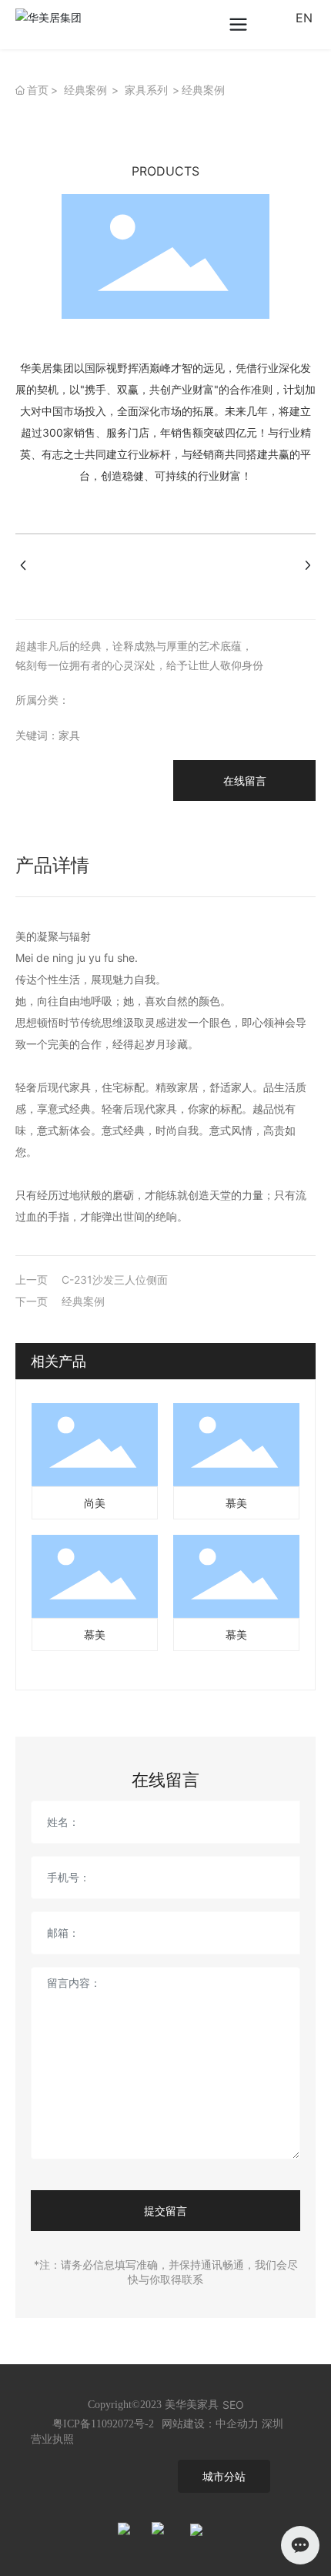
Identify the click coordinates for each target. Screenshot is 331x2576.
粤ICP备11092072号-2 (103, 2424)
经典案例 (85, 90)
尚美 (95, 1503)
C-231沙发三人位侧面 (115, 1280)
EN (304, 18)
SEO (233, 2405)
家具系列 (146, 90)
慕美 (236, 1503)
